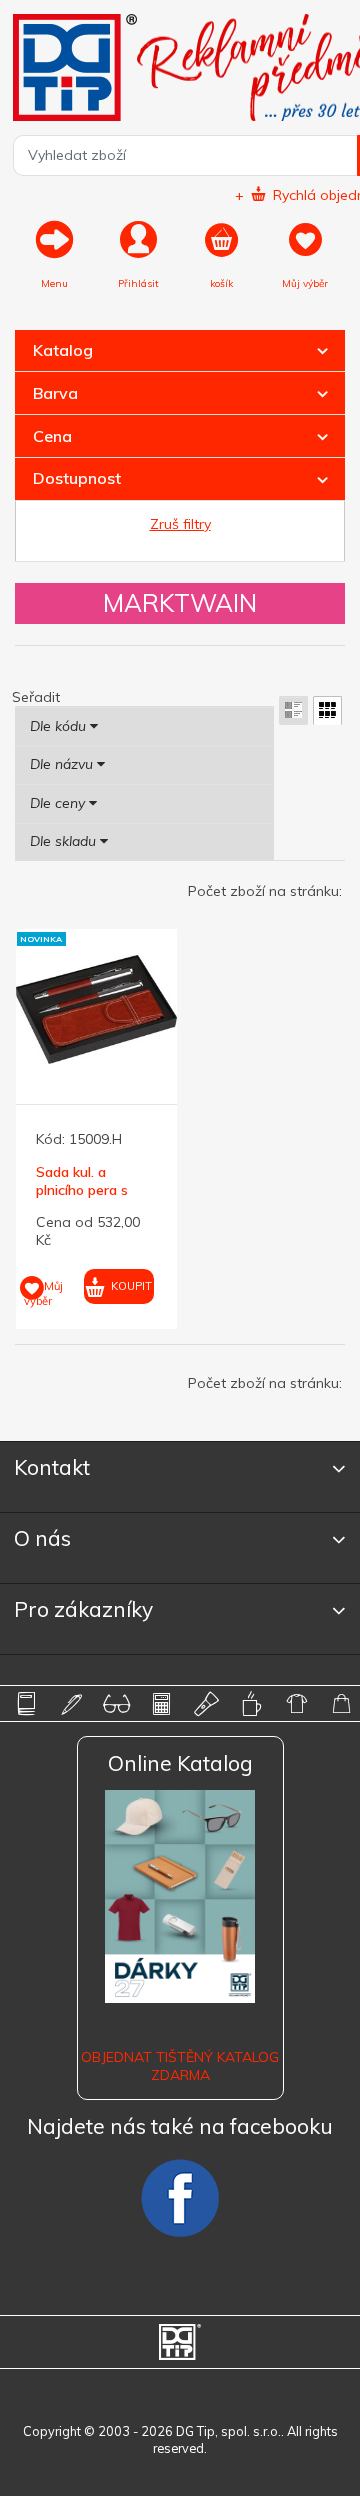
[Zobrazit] (293, 710)
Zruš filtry (180, 524)
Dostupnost (77, 478)
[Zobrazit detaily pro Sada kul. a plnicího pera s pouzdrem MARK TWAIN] (96, 1009)
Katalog (63, 350)
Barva (55, 393)
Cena (52, 436)
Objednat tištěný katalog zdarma (180, 2066)
